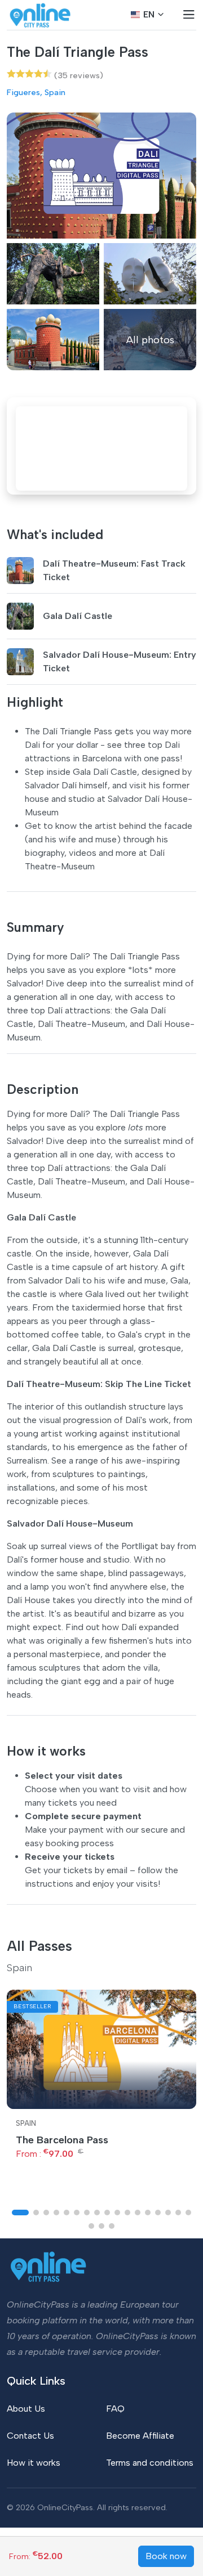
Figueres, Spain (36, 92)
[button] (20, 2213)
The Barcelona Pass (62, 2140)
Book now (166, 2556)
